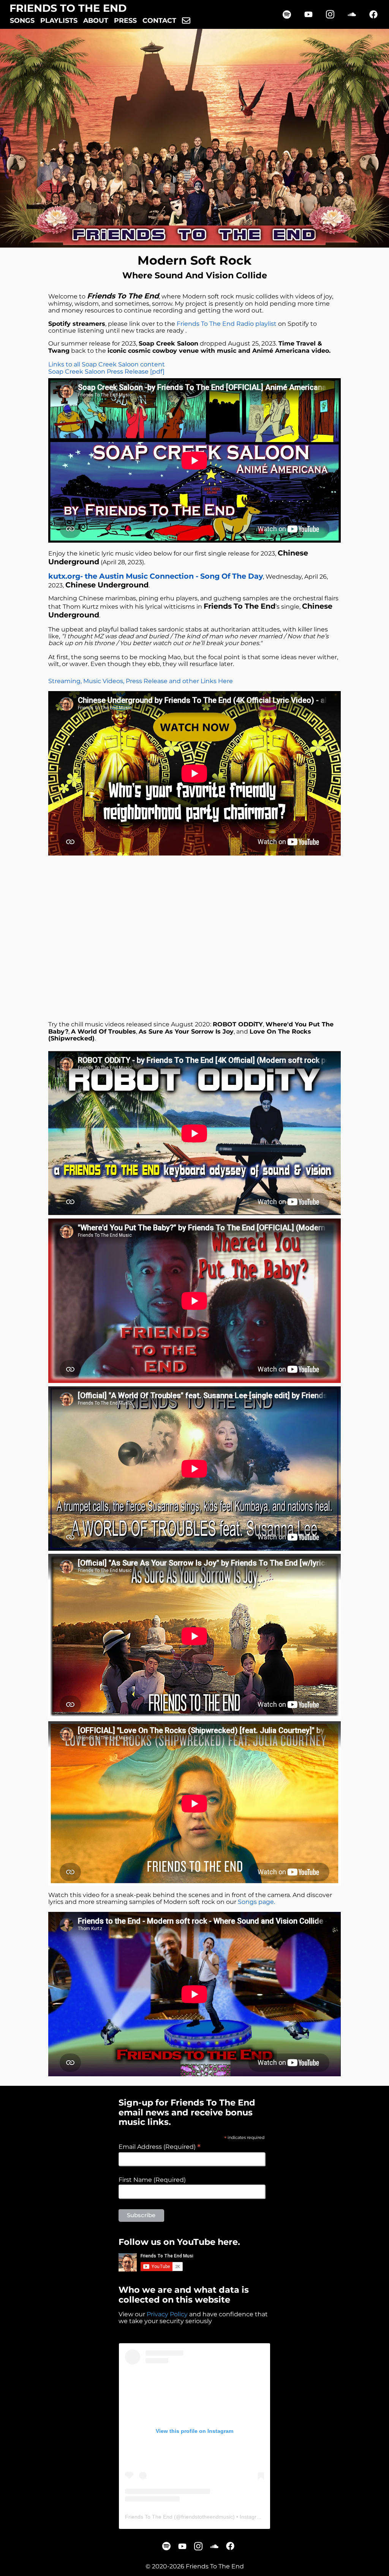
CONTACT (159, 21)
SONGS (22, 21)
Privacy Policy (167, 2314)
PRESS (125, 21)
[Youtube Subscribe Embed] (156, 2262)
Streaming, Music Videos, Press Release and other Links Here (141, 681)
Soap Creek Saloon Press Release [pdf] (106, 372)
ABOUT (96, 21)
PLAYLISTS (59, 21)
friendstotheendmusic (207, 2517)
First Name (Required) (152, 2180)
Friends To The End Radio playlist (227, 324)
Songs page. (256, 1902)
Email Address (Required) (160, 2147)
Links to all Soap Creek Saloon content (107, 364)
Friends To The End (149, 2517)
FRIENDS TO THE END (68, 8)
